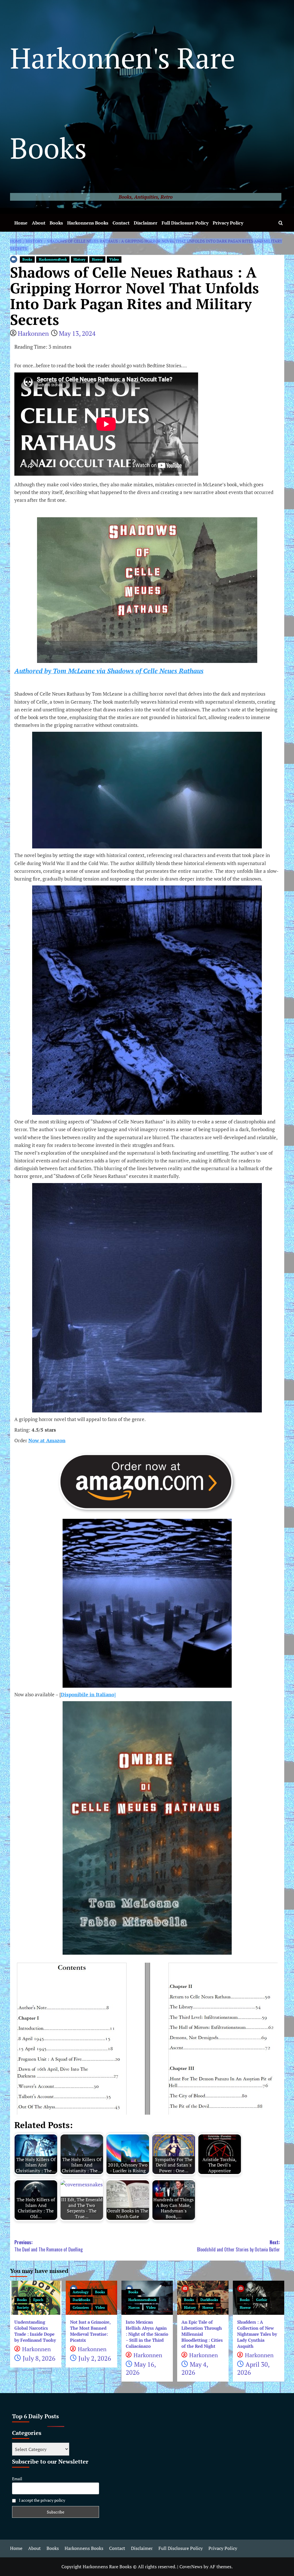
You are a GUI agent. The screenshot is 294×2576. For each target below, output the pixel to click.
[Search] (281, 223)
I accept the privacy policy (42, 2500)
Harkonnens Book (53, 259)
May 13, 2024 (77, 333)
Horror (97, 259)
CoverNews (191, 2567)
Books (56, 223)
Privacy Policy (228, 223)
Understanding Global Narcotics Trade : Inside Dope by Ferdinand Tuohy (35, 2331)
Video (114, 259)
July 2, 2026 (95, 2358)
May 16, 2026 (141, 2368)
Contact (121, 223)
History (79, 259)
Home (21, 223)
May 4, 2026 (195, 2368)
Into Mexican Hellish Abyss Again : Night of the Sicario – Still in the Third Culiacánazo (147, 2334)
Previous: (49, 2246)
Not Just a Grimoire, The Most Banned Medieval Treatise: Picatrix (90, 2331)
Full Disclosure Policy (185, 223)
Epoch (38, 2300)
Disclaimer (146, 223)
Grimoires (81, 2307)
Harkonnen (33, 333)
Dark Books (81, 2300)
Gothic (262, 2300)
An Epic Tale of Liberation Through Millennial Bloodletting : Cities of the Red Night (202, 2334)
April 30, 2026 (253, 2368)
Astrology (81, 2292)
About (39, 223)
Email (17, 2479)
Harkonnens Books (88, 223)
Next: (238, 2246)
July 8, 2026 (39, 2358)
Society (23, 2307)
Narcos (134, 2307)
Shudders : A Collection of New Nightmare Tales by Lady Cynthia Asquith (257, 2334)
